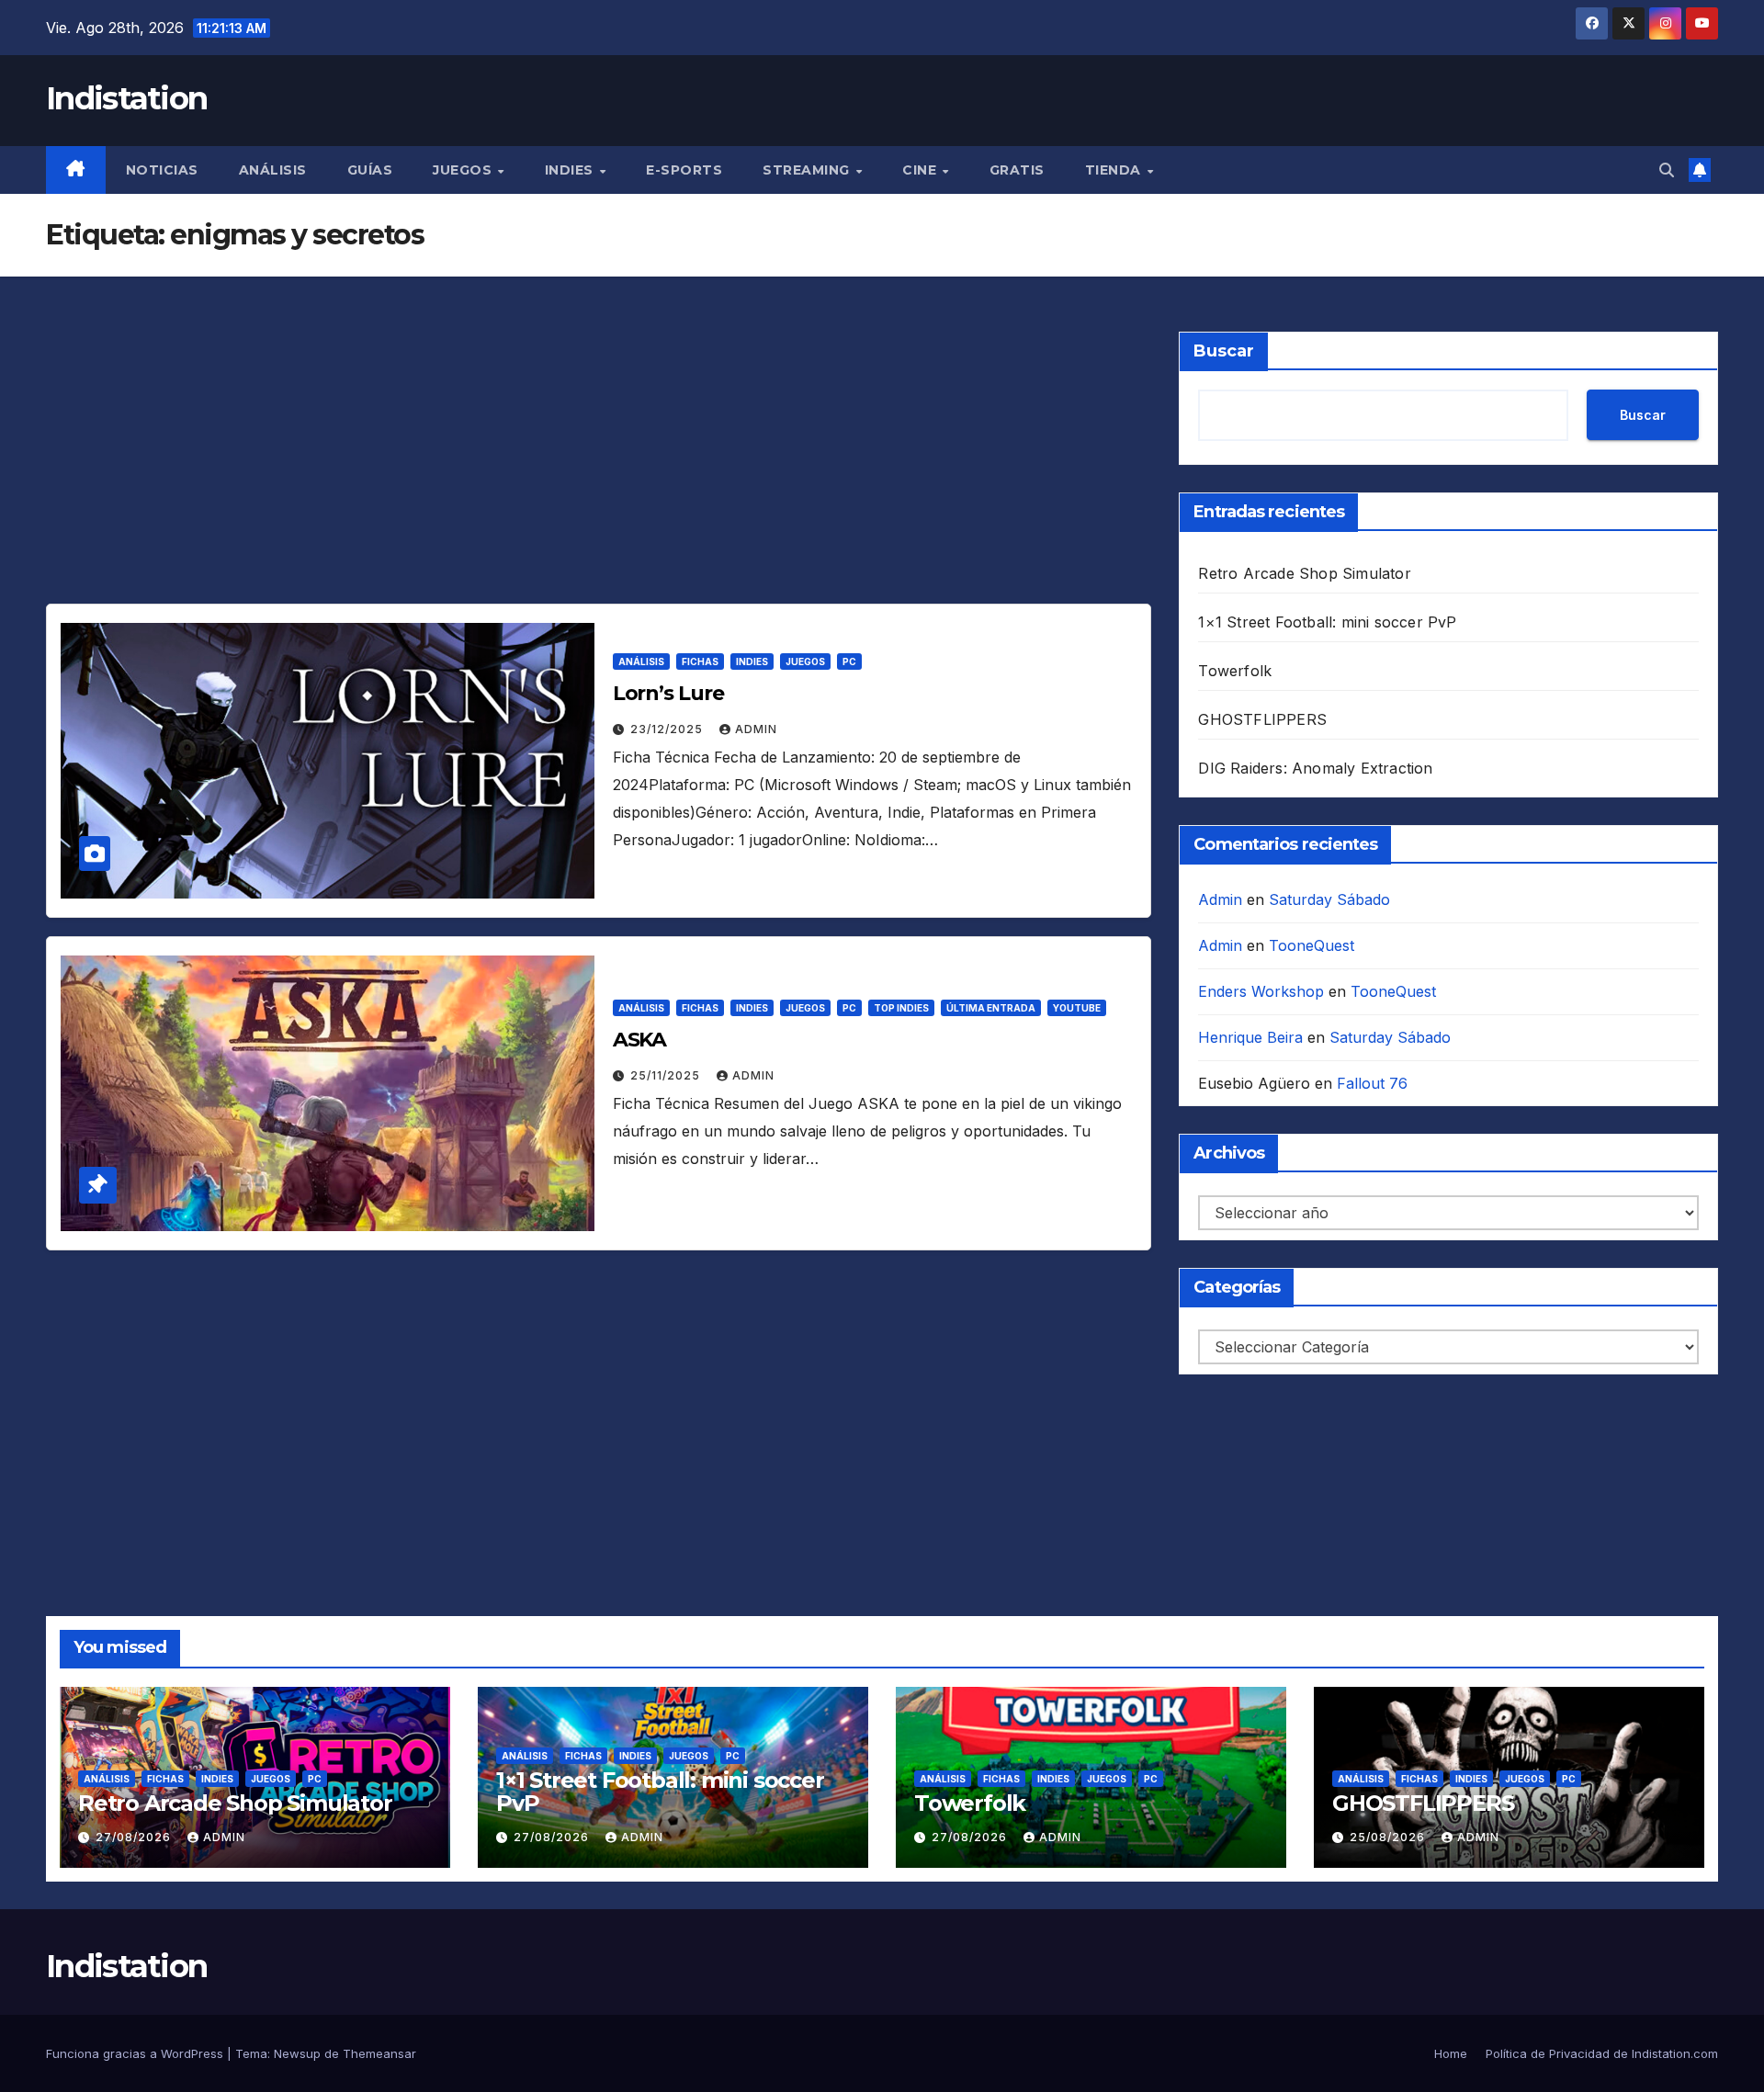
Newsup (297, 2053)
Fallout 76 (1372, 1083)
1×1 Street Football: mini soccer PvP (1327, 622)
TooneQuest (1312, 945)
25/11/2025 (667, 1075)
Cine (922, 170)
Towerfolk (1235, 671)
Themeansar (379, 2053)
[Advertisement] (597, 468)
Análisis (273, 170)
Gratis (1017, 170)
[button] (1667, 170)
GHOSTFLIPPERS (1262, 719)
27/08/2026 (135, 1837)
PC (849, 662)
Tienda (1115, 170)
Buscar (1224, 351)
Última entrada (991, 1008)
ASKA (640, 1040)
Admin (756, 729)
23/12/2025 (668, 729)
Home (1451, 2053)
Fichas (700, 662)
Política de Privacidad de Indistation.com (1602, 2053)
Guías (370, 170)
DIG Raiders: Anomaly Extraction (1315, 768)
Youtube (1077, 1008)
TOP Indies (901, 1008)
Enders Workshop (1261, 991)
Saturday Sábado (1329, 899)
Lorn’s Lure (668, 693)
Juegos (464, 170)
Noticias (162, 170)
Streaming (808, 170)
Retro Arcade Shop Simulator (1304, 573)
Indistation (126, 98)
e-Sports (684, 170)
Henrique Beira (1250, 1037)
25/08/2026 (1389, 1837)
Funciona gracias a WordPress (136, 2053)
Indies (571, 170)
